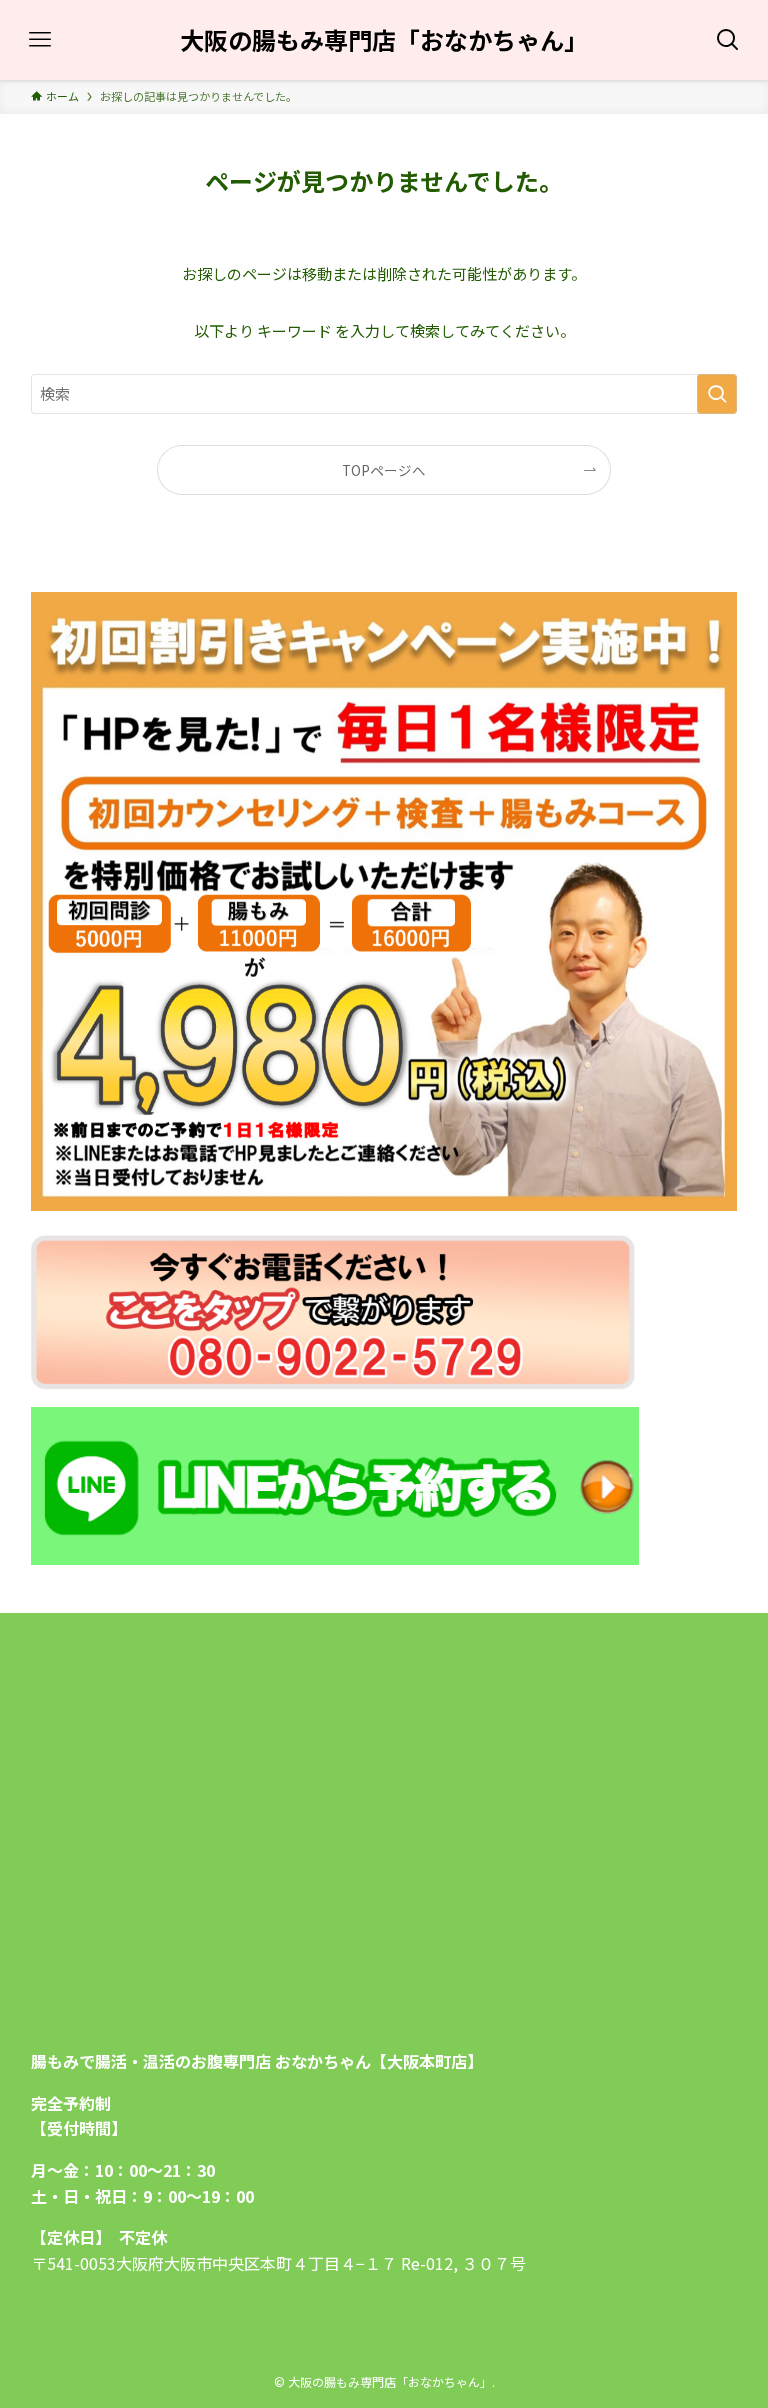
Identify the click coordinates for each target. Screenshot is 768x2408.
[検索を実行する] (717, 394)
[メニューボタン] (40, 40)
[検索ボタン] (728, 40)
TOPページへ (384, 470)
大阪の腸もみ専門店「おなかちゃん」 (384, 40)
